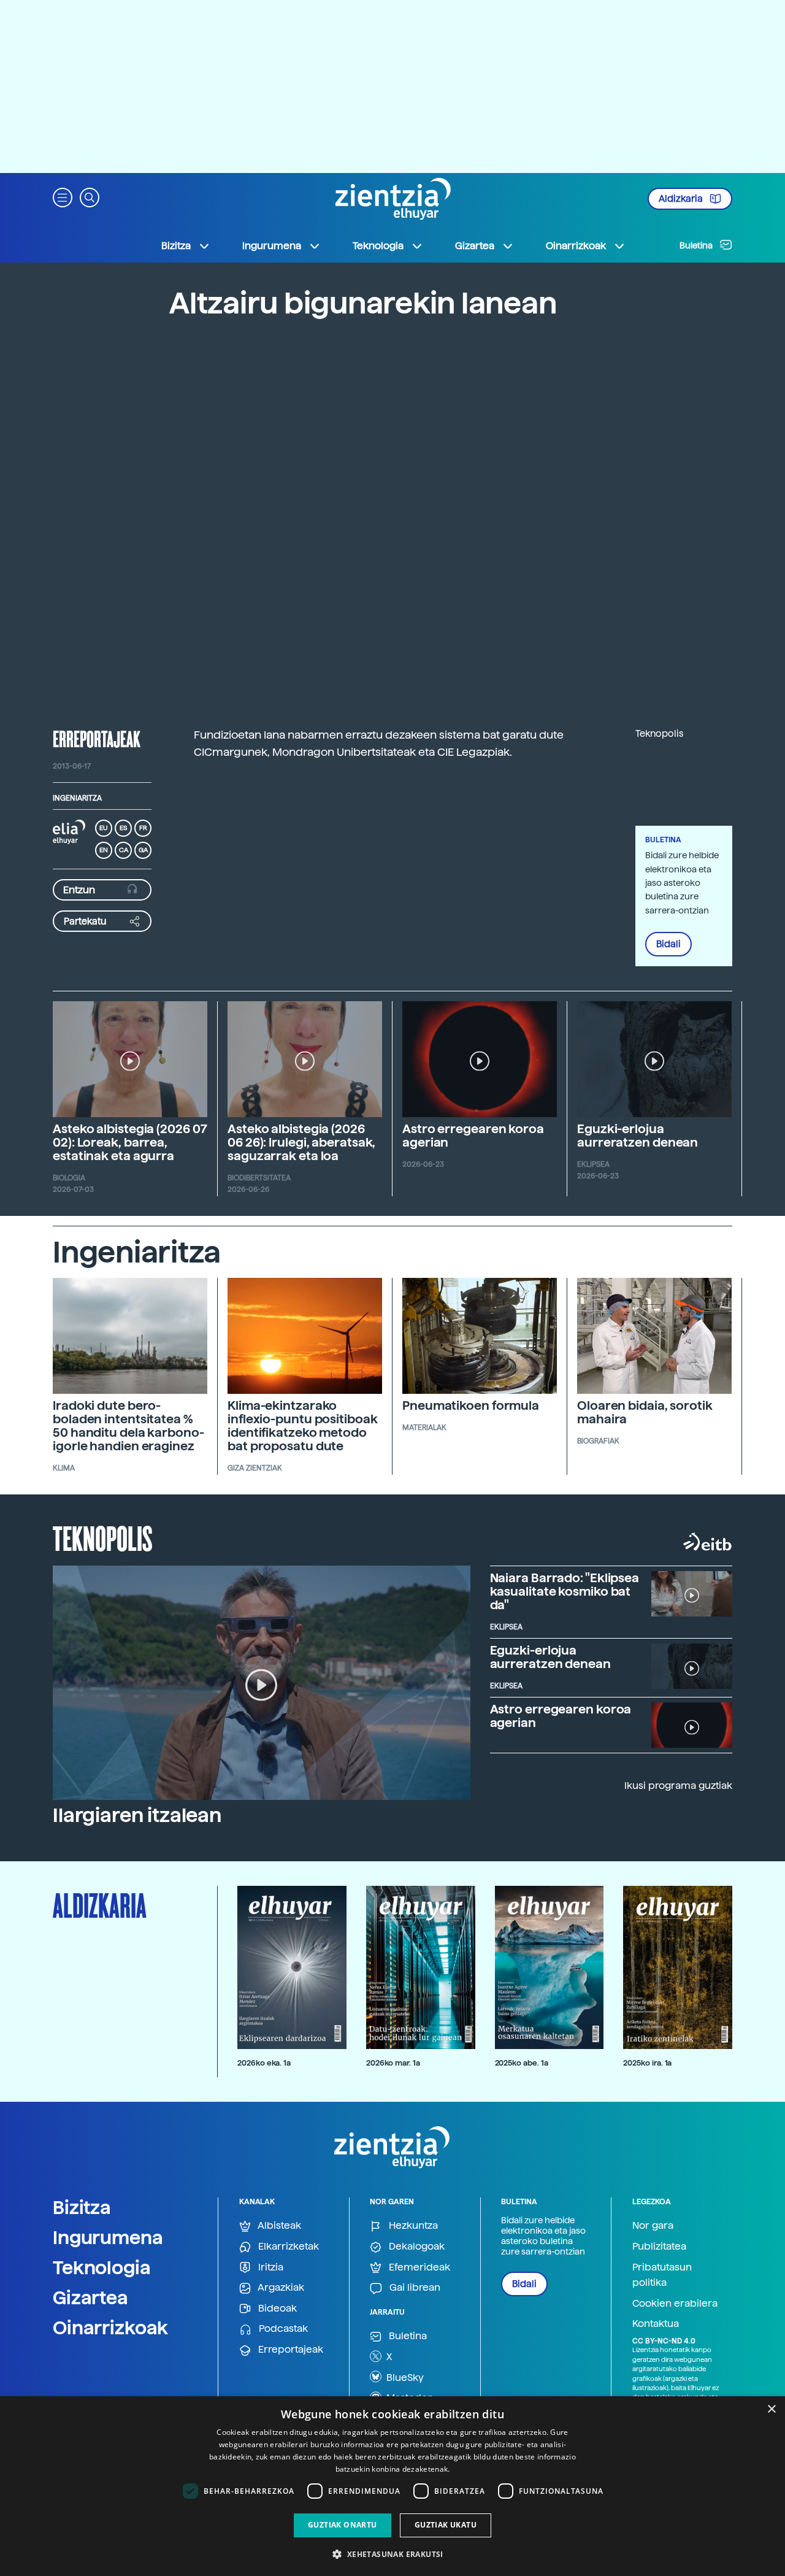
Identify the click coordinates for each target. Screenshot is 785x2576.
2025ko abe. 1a (522, 2063)
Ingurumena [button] (272, 246)
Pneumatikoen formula (471, 1405)
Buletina (697, 245)
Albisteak (278, 2225)
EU (104, 828)
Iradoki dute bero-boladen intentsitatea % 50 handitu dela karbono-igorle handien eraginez (128, 1426)
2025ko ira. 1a (647, 2063)
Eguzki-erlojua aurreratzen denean (638, 1136)
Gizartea (90, 2297)
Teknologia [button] (378, 246)
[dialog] (392, 2486)
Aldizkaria (682, 199)
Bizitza (82, 2207)
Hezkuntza (412, 2225)
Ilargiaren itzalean (137, 1815)
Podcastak (282, 2328)
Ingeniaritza (77, 798)
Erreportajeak (289, 2349)
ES (123, 828)
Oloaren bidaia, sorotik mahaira (645, 1412)
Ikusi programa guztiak (678, 1786)
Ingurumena (108, 2237)
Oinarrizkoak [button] (576, 246)
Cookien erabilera (675, 2303)
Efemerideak (418, 2267)
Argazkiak (280, 2287)
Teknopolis (103, 1537)
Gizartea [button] (475, 246)
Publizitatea (659, 2246)
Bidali (668, 944)
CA (124, 850)
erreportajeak (97, 739)
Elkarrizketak (287, 2246)
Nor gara (653, 2225)
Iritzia (270, 2267)
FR (143, 828)
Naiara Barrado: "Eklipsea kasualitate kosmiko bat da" (565, 1591)
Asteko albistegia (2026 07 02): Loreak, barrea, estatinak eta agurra (130, 1142)
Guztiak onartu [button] (343, 2525)
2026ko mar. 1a (393, 2063)
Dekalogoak (415, 2246)
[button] (63, 197)
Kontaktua (656, 2324)
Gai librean (414, 2287)
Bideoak (276, 2308)
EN (104, 850)
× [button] (771, 2409)
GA (143, 850)
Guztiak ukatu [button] (446, 2525)
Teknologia (102, 2267)
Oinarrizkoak (110, 2328)
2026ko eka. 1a (264, 2063)
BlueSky (404, 2378)
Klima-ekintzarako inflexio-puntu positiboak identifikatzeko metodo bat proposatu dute (303, 1426)
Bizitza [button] (176, 246)
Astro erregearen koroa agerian (473, 1136)
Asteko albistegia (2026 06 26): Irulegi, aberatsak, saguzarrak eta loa (301, 1142)
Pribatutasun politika (662, 2275)
